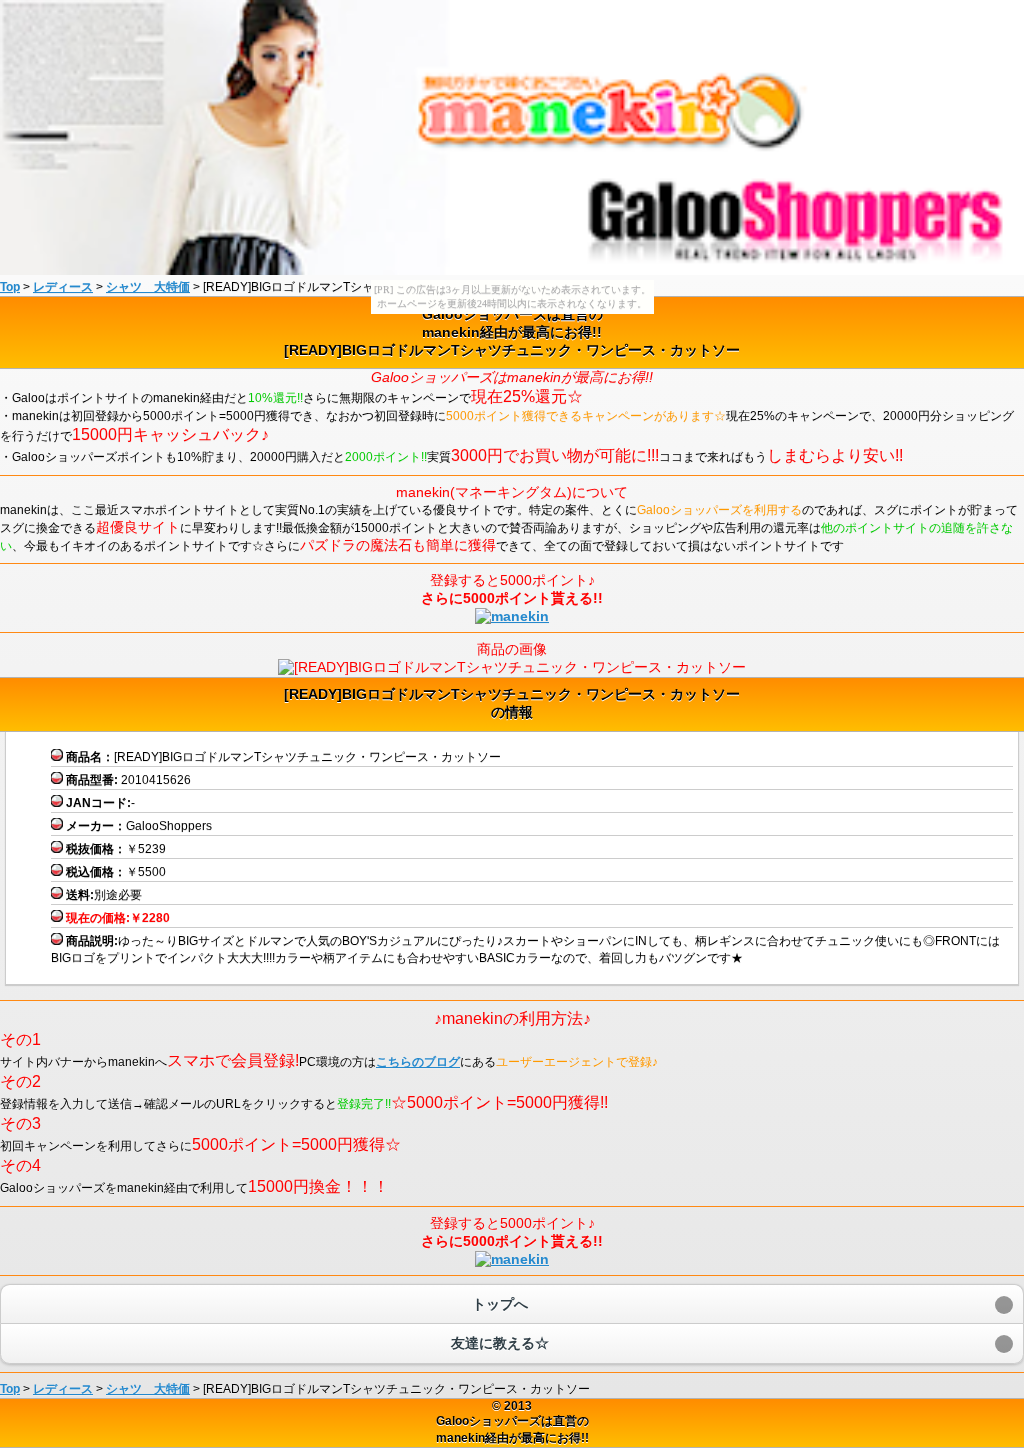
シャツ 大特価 (148, 287)
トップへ (500, 1304)
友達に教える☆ (500, 1343)
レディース (63, 287)
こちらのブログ (418, 1062)
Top (10, 287)
